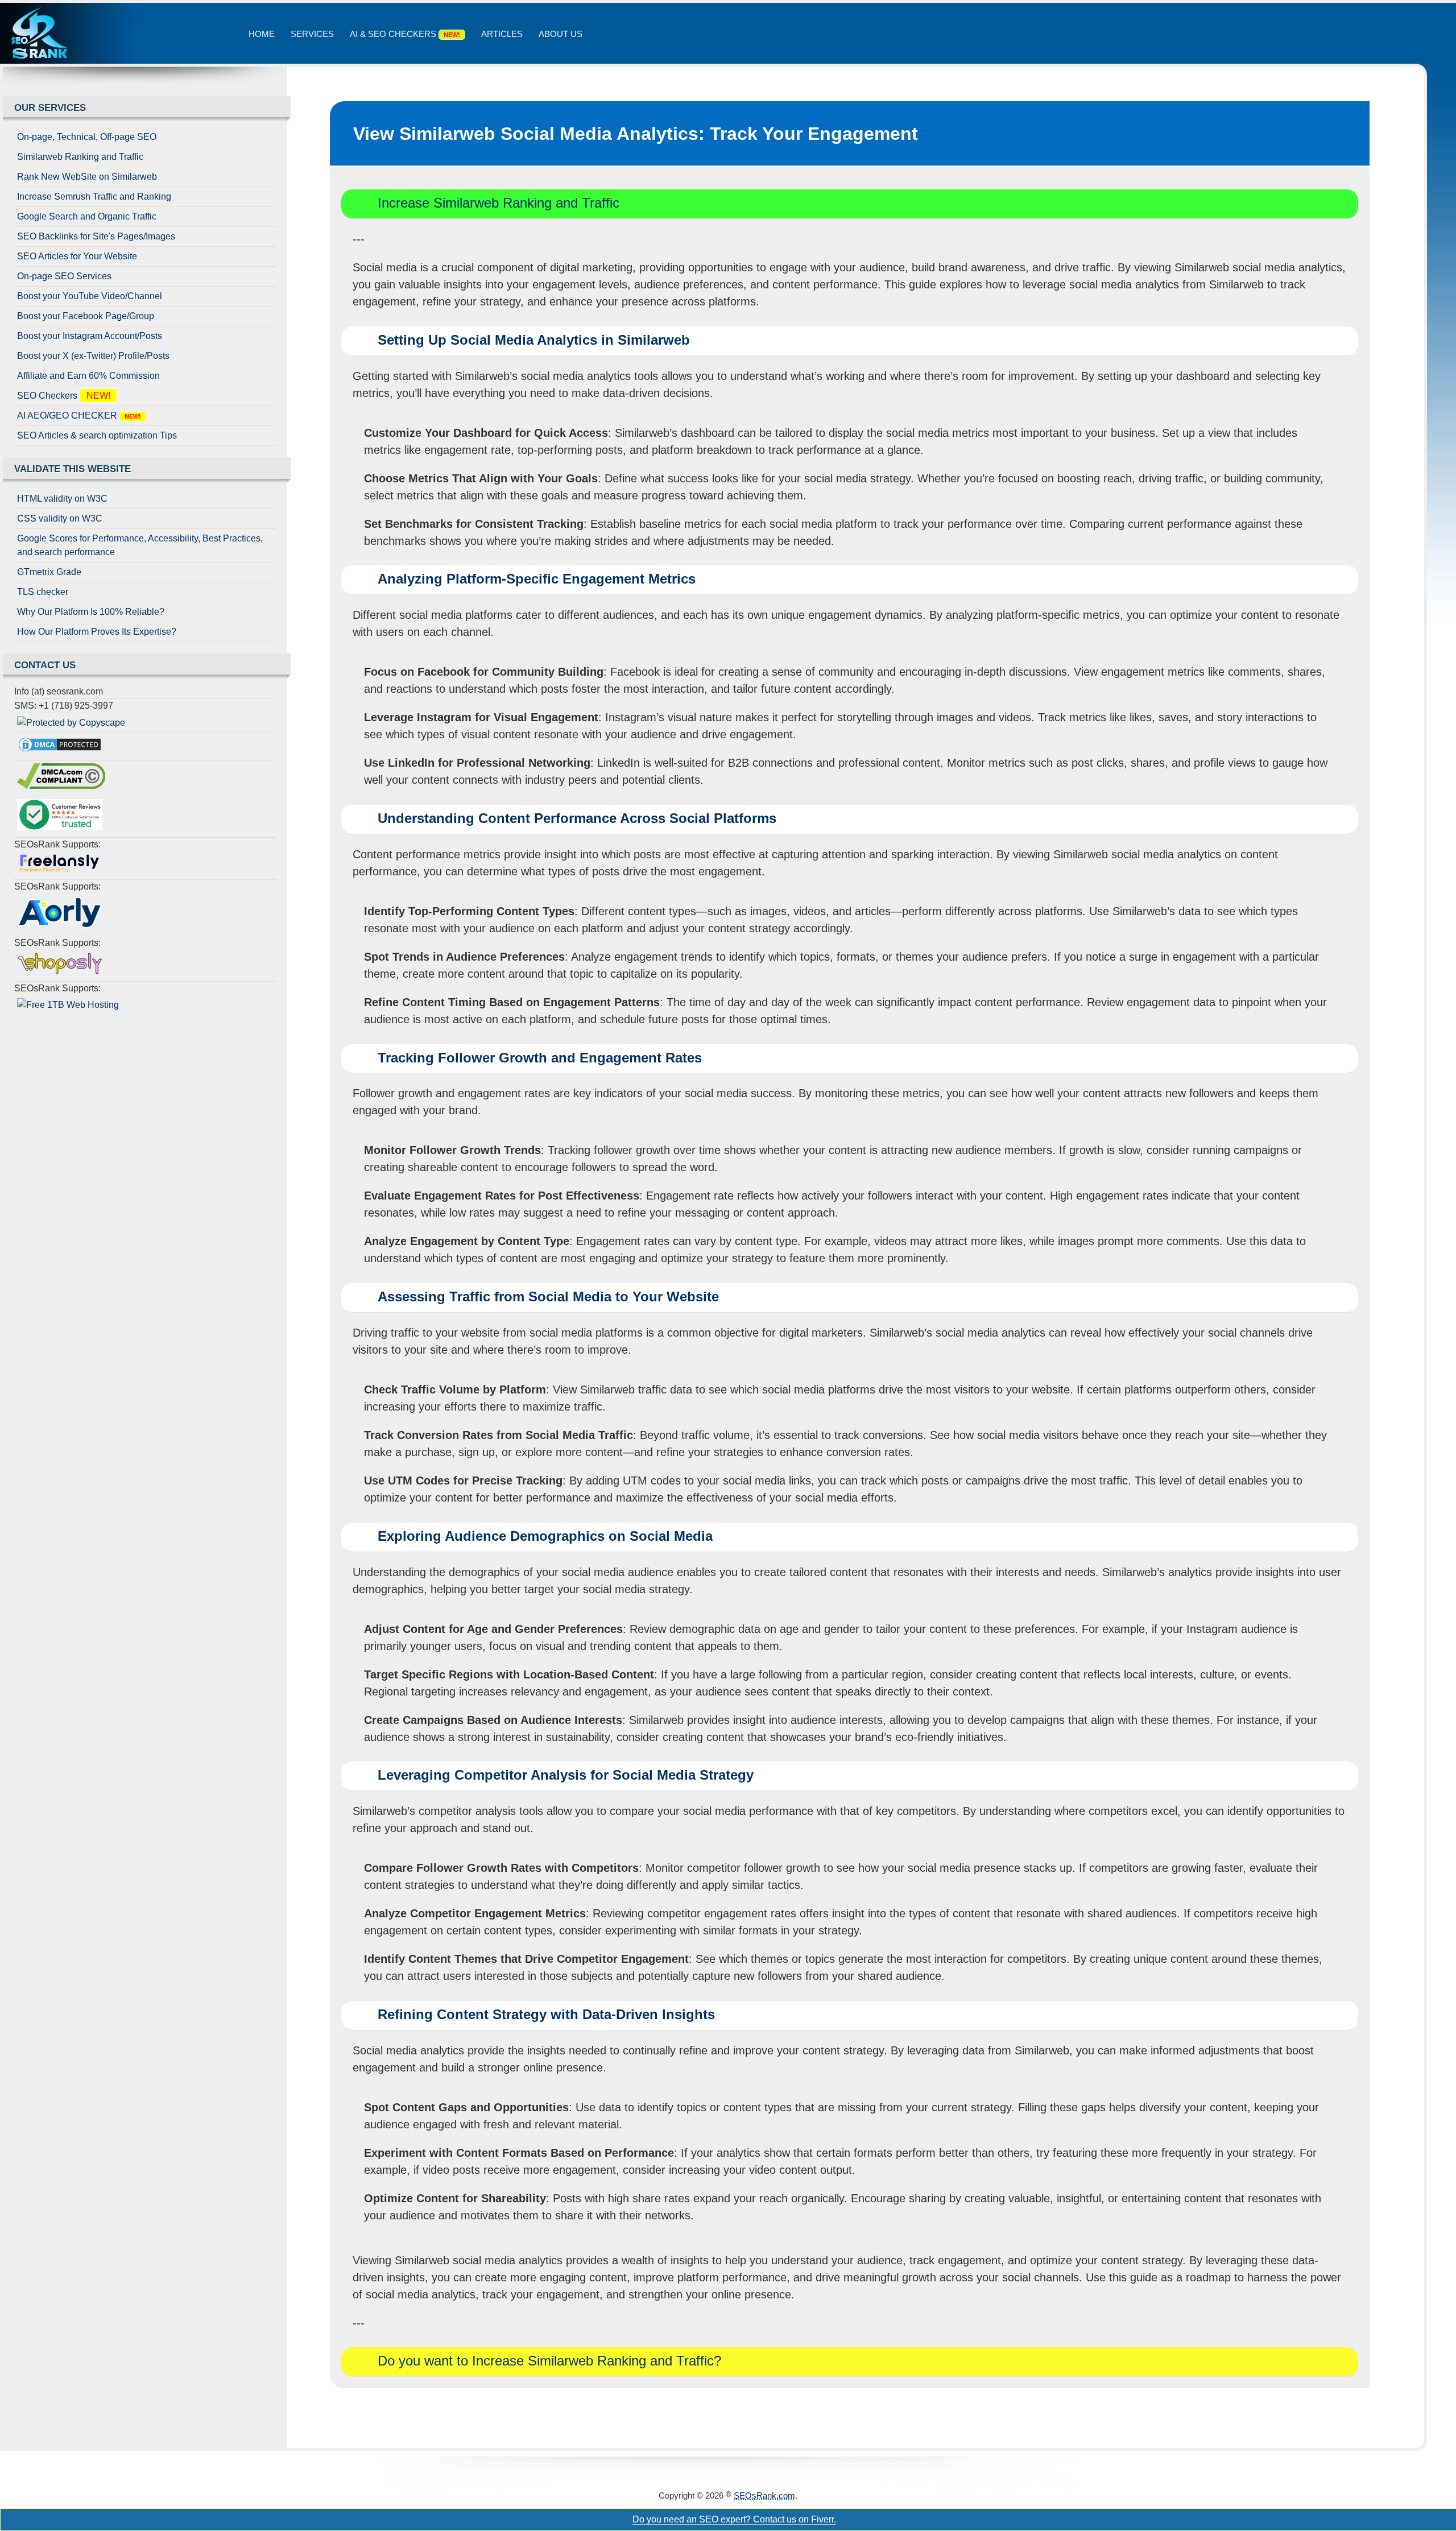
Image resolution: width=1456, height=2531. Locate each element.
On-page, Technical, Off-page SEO (87, 137)
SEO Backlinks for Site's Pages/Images (96, 236)
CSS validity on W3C (60, 518)
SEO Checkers (66, 396)
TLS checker (43, 592)
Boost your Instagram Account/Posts (90, 336)
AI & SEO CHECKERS (407, 34)
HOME (262, 34)
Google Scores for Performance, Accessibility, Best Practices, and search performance (140, 545)
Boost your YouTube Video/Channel (90, 296)
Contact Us (45, 665)
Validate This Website (73, 469)
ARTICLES (502, 34)
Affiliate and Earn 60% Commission (88, 376)
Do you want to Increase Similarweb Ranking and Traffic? (549, 2361)
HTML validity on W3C (62, 499)
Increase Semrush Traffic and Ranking (94, 197)
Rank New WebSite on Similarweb (87, 177)
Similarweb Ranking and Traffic (80, 157)
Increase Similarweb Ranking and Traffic (499, 203)
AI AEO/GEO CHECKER (81, 415)
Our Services (50, 107)
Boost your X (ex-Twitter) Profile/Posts (93, 356)
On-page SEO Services (64, 276)
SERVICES (312, 34)
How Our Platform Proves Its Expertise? (97, 632)
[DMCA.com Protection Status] (145, 747)
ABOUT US (561, 34)
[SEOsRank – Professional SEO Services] (71, 33)
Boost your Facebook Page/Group (86, 316)
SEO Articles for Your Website (77, 256)
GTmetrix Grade (49, 572)
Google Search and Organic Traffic (87, 216)
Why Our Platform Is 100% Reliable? (91, 612)
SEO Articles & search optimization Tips (97, 435)
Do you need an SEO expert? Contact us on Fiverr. (734, 2519)
